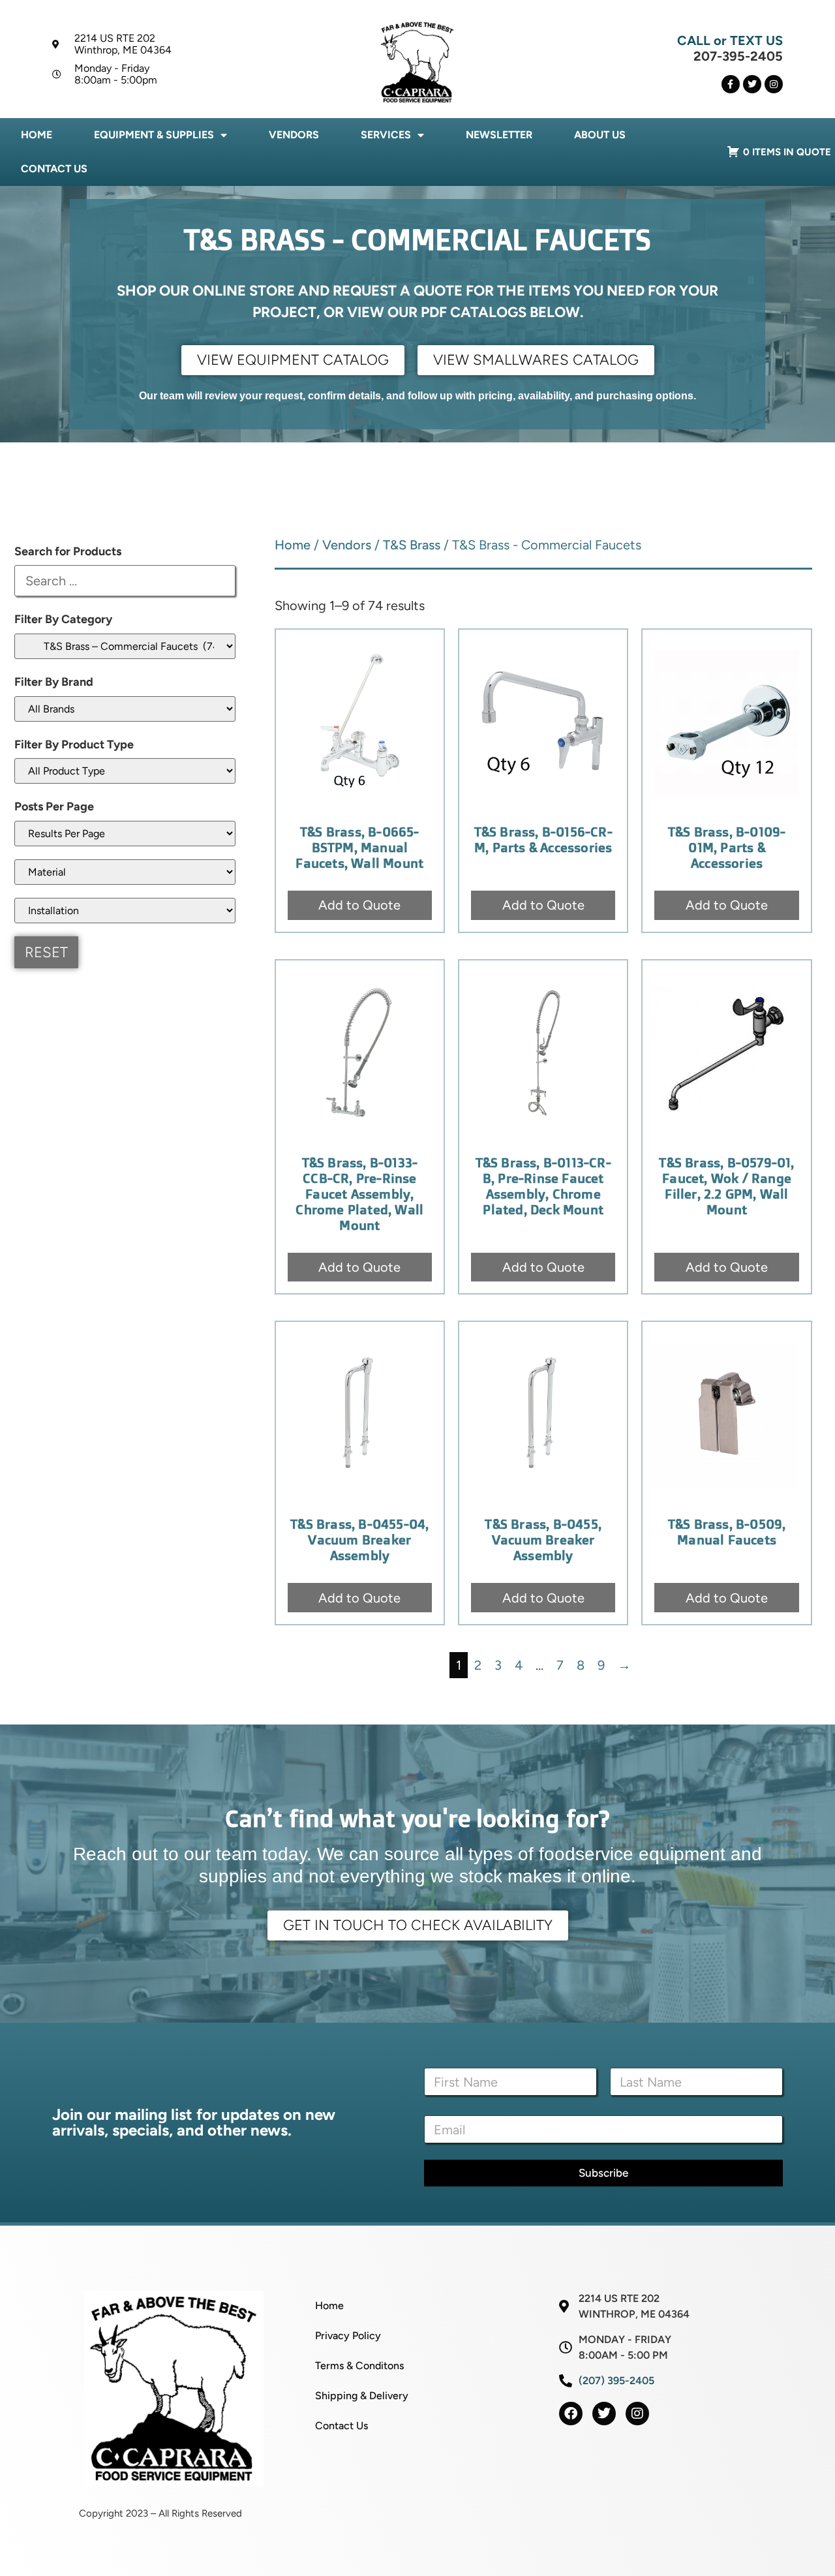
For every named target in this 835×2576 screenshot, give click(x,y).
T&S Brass (412, 545)
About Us (600, 135)
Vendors (294, 135)
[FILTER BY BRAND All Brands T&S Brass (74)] (125, 709)
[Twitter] (752, 84)
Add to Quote (359, 905)
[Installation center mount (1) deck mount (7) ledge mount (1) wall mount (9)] (125, 911)
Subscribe (603, 2173)
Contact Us (54, 169)
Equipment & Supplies (154, 135)
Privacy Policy (348, 2336)
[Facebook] (571, 2414)
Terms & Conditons (359, 2366)
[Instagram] (774, 84)
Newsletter (499, 135)
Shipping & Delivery (362, 2396)
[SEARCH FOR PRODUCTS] (125, 581)
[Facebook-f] (731, 84)
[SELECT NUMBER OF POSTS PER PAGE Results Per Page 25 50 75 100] (125, 834)
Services (386, 135)
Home (37, 135)
